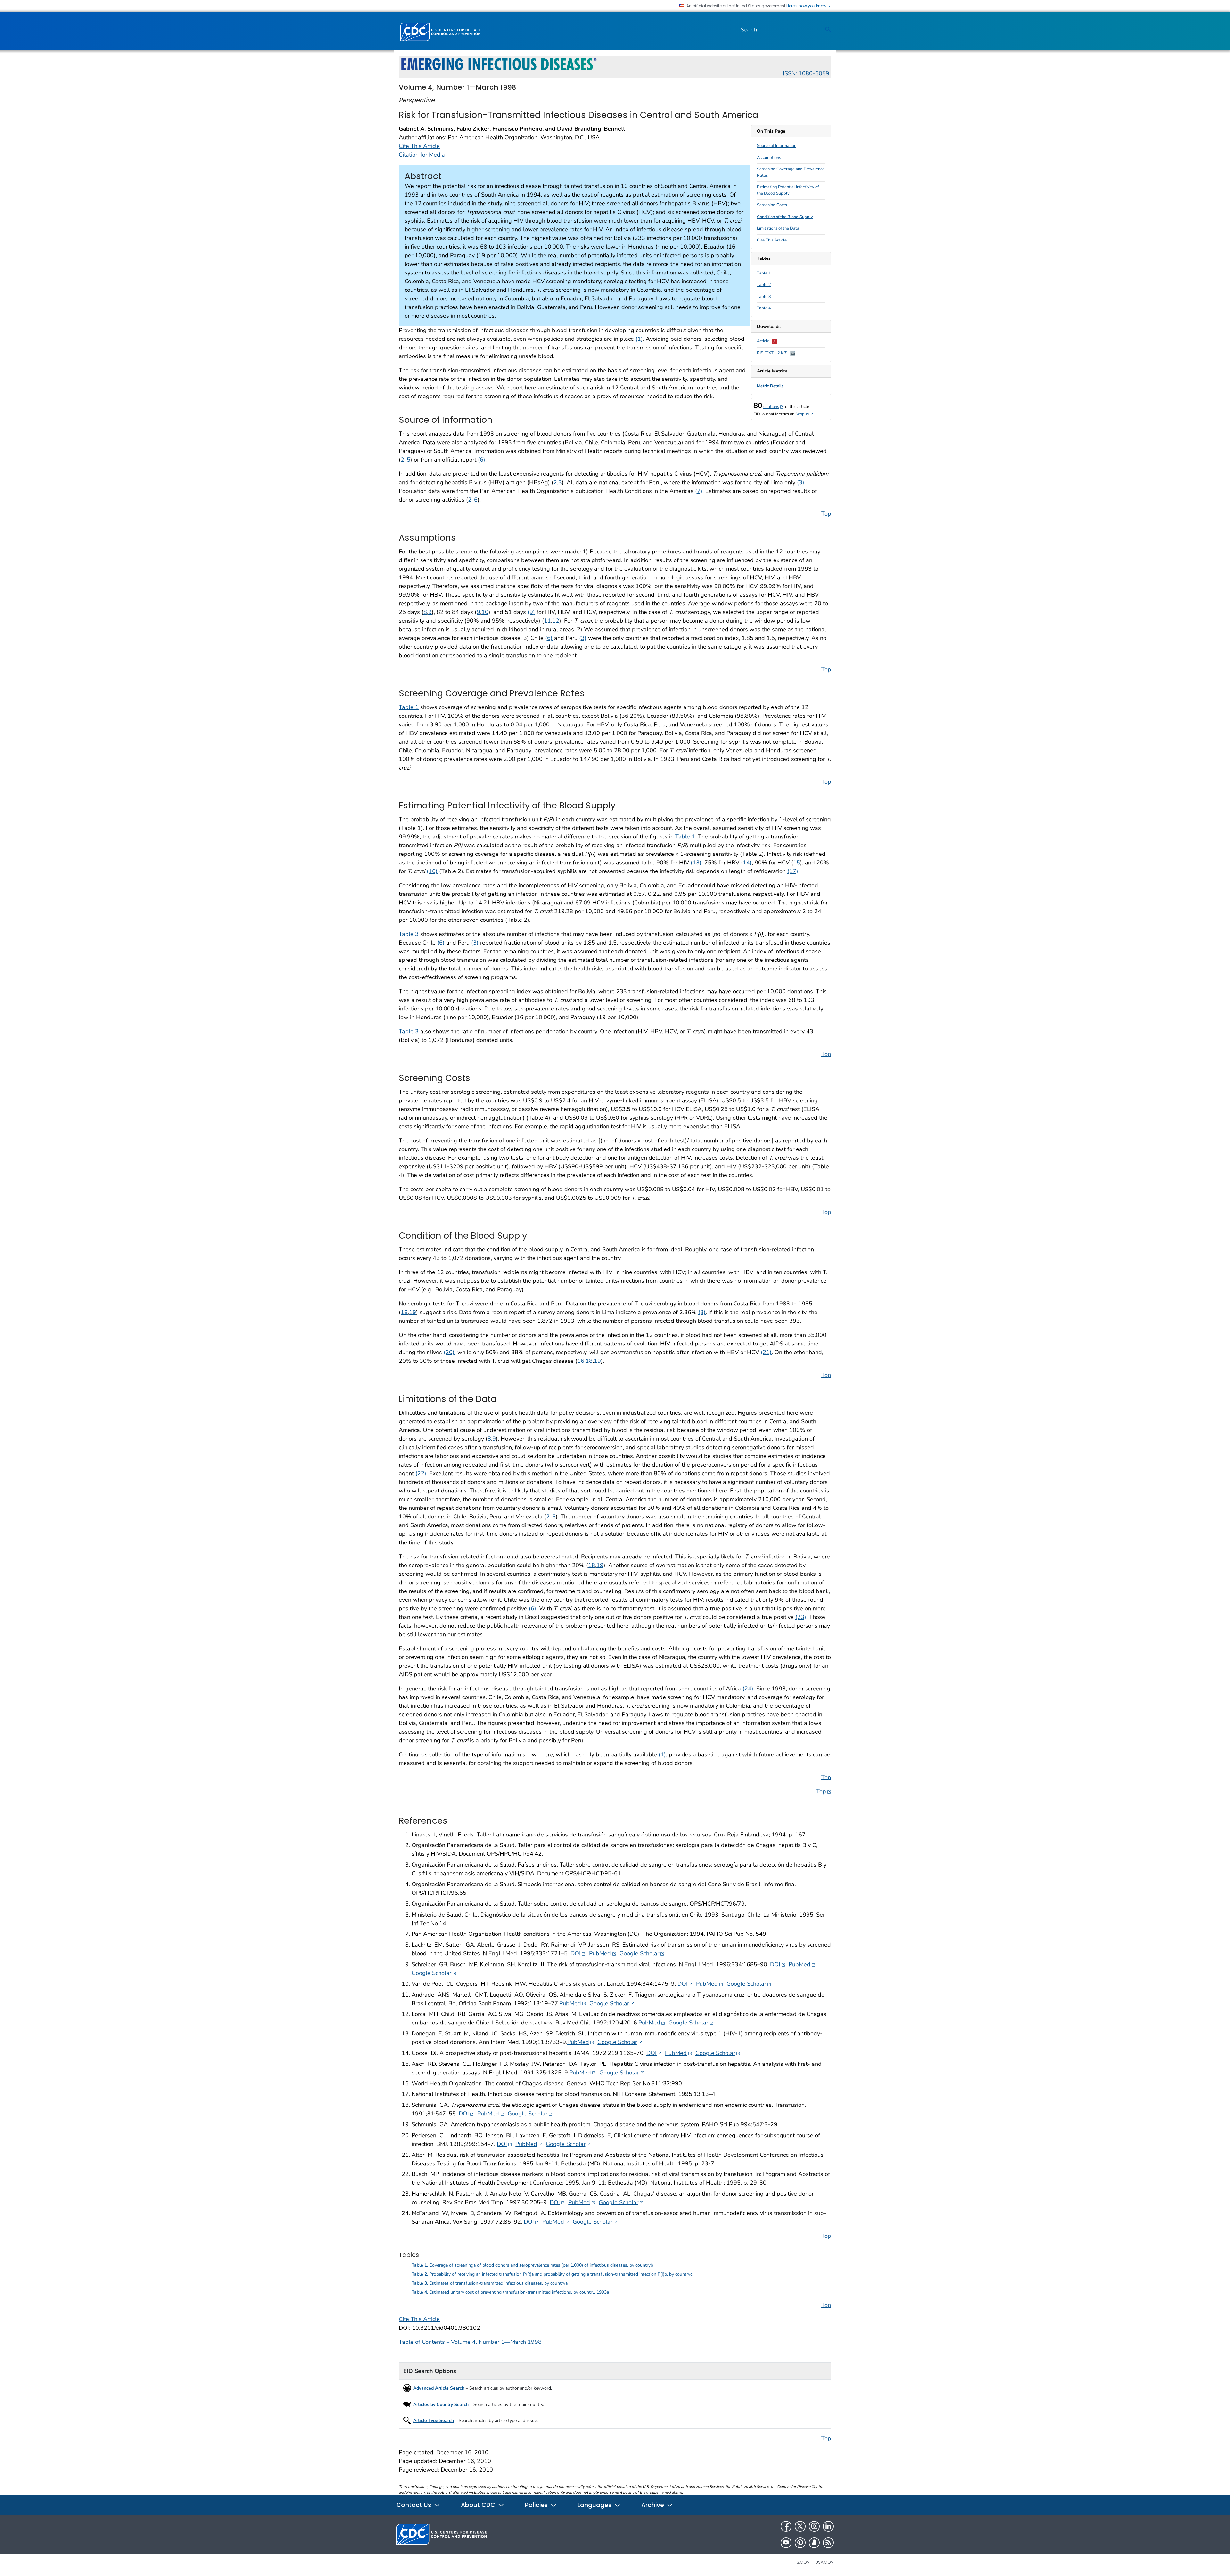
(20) (449, 1352)
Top (826, 514)
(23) (801, 1617)
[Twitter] (800, 2526)
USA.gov (824, 2562)
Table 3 (764, 297)
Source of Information (777, 146)
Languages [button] (595, 2505)
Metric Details (770, 386)
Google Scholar (642, 1953)
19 (413, 1312)
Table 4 (764, 308)
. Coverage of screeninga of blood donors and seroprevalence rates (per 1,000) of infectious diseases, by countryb (532, 2265)
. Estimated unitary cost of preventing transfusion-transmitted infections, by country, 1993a (510, 2292)
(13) (696, 863)
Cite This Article (772, 240)
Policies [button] (537, 2505)
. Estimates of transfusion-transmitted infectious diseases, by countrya (490, 2283)
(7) (699, 491)
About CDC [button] (479, 2505)
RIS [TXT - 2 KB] (773, 353)
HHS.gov (800, 2562)
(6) (482, 460)
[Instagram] (814, 2526)
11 (547, 621)
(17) (793, 871)
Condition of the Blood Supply (785, 217)
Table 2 (764, 285)
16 (581, 1361)
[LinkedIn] (828, 2526)
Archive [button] (653, 2505)
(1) (639, 339)
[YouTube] (786, 2543)
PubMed (603, 1953)
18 (404, 1312)
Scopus (805, 414)
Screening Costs (772, 205)
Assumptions (769, 158)
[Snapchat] (814, 2543)
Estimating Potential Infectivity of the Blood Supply (788, 190)
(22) (421, 1473)
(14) (746, 863)
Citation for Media (422, 155)
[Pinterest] (800, 2543)
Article (764, 341)
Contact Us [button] (414, 2505)
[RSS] (828, 2543)
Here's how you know (807, 6)
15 (797, 863)
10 (485, 612)
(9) (531, 612)
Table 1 (764, 273)
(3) (801, 482)
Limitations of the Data (778, 228)
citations (774, 407)
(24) (748, 1689)
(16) (432, 871)
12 (556, 621)
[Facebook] (786, 2526)
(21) (766, 1352)
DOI (578, 1953)
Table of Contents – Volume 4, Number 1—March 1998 (470, 2342)
